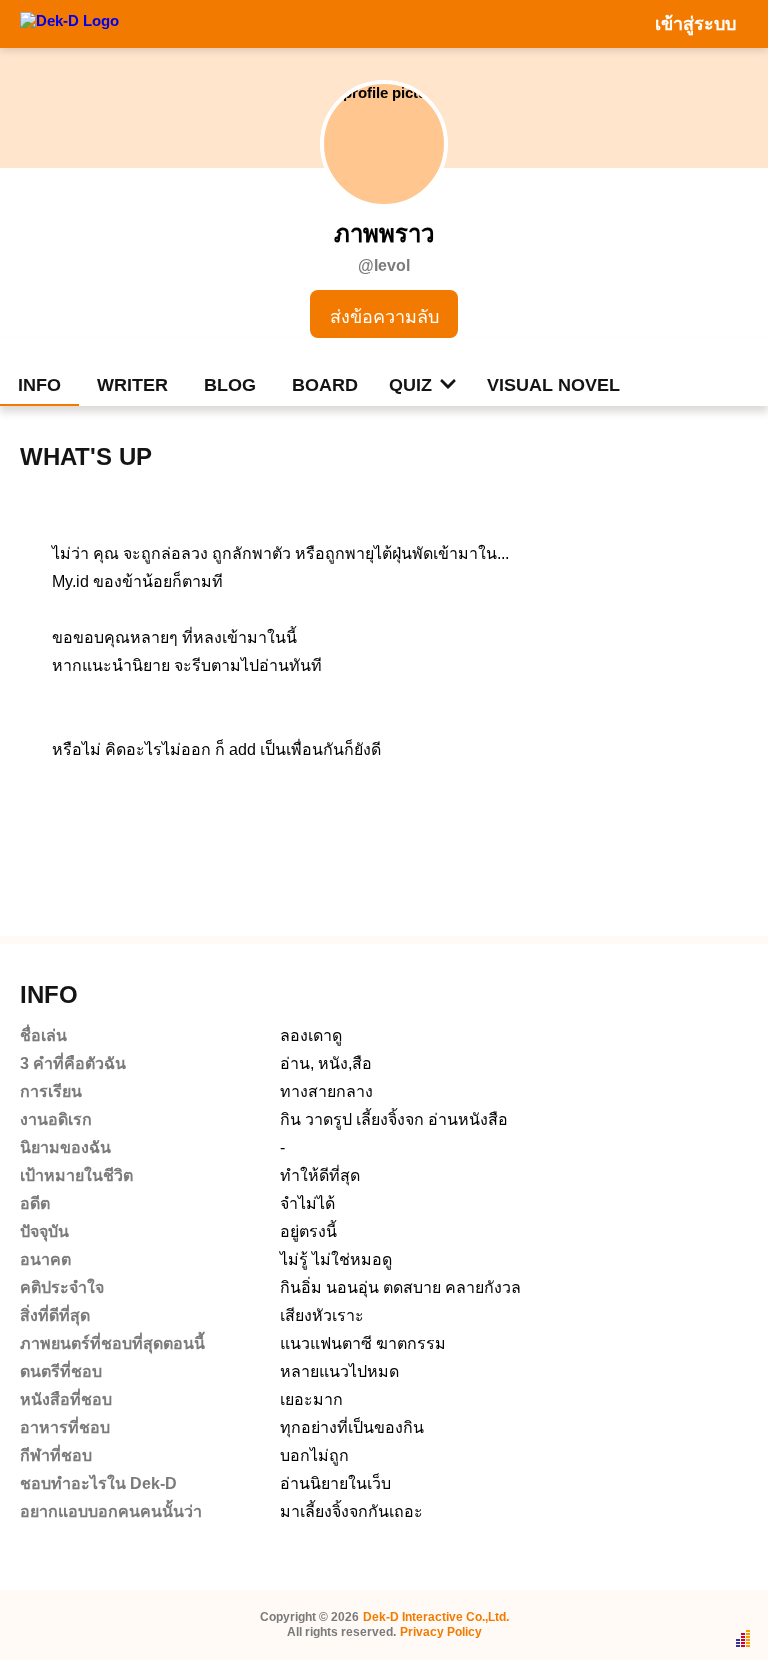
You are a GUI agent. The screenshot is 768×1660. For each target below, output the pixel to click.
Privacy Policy (441, 1632)
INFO (39, 385)
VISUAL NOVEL (553, 385)
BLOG (230, 385)
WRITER (132, 385)
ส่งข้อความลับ (384, 317)
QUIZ (410, 385)
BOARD (325, 385)
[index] (69, 23)
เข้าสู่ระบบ (695, 24)
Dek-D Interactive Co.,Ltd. (436, 1617)
